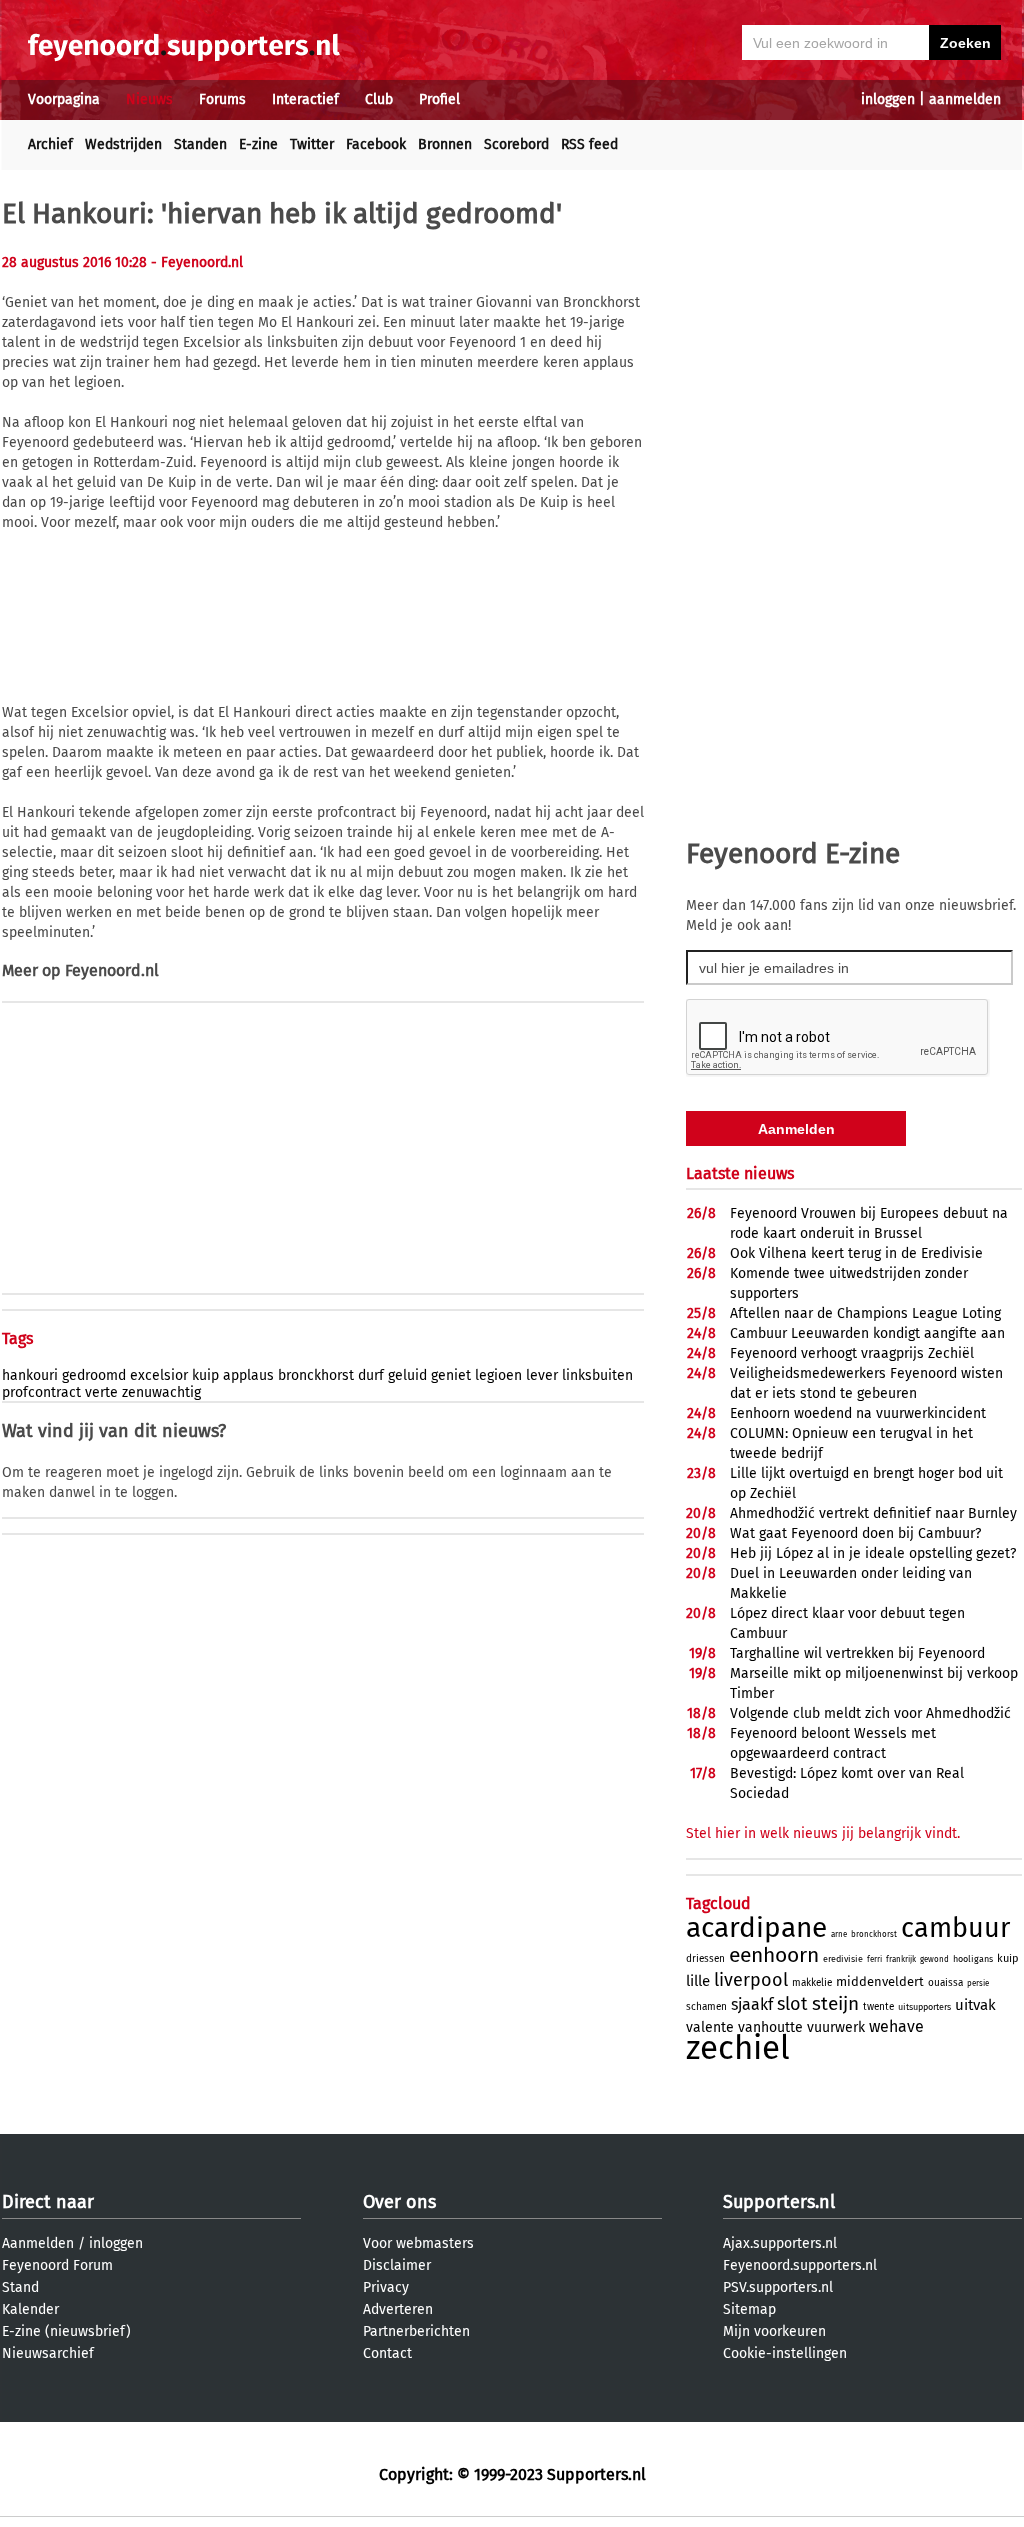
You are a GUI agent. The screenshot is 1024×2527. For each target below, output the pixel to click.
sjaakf (752, 2004)
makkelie (812, 1983)
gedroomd (94, 1375)
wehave (896, 2026)
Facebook (376, 144)
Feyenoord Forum (57, 2265)
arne (839, 1934)
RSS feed (589, 144)
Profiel (439, 99)
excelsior (159, 1375)
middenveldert (880, 1981)
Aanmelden (38, 2243)
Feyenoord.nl (112, 970)
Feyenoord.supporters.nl (800, 2265)
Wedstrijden (123, 144)
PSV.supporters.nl (778, 2287)
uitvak (975, 2005)
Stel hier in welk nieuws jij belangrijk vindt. (823, 1833)
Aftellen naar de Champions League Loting (865, 1313)
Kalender (30, 2309)
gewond (934, 1959)
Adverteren (398, 2309)
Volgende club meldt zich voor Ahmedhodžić (870, 1713)
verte (101, 1392)
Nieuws (149, 99)
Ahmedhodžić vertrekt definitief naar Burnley (873, 1513)
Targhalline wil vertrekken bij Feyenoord (857, 1653)
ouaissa (945, 1983)
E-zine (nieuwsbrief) (66, 2331)
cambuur (955, 1928)
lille (698, 1981)
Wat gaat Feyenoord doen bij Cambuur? (855, 1533)
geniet (451, 1375)
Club (379, 99)
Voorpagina (64, 99)
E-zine (258, 144)
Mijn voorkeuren (774, 2331)
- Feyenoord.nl (197, 262)
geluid (407, 1375)
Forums (222, 99)
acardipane (756, 1927)
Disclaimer (397, 2265)
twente (878, 2007)
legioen (498, 1375)
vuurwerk (836, 2027)
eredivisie (843, 1959)
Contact (387, 2353)
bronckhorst (316, 1375)
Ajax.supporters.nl (780, 2243)
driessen (705, 1959)
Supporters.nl (779, 2202)
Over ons (399, 2202)
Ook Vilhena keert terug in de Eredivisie (856, 1253)
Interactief (305, 99)
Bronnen (445, 144)
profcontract (41, 1392)
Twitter (312, 144)
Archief (50, 144)
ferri (874, 1959)
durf (371, 1375)
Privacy (386, 2287)
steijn (835, 2003)
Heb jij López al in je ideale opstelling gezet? (873, 1553)
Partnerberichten (416, 2331)
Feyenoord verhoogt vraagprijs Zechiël (852, 1353)
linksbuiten (597, 1375)
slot (792, 2004)
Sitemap (749, 2309)
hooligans (973, 1959)
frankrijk (901, 1959)
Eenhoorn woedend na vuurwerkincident (858, 1413)
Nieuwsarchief (48, 2353)
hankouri (30, 1375)
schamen (706, 2007)
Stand (20, 2287)
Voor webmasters (418, 2243)
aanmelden (965, 99)
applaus (248, 1375)
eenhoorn (774, 1955)
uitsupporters (924, 2007)
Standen (200, 144)
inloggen (888, 99)
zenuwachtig (161, 1392)
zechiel (738, 2048)
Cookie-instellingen (785, 2353)
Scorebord (516, 144)
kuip (205, 1375)
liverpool (751, 1980)
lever (542, 1375)
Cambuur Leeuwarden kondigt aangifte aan (867, 1333)
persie (978, 1983)
